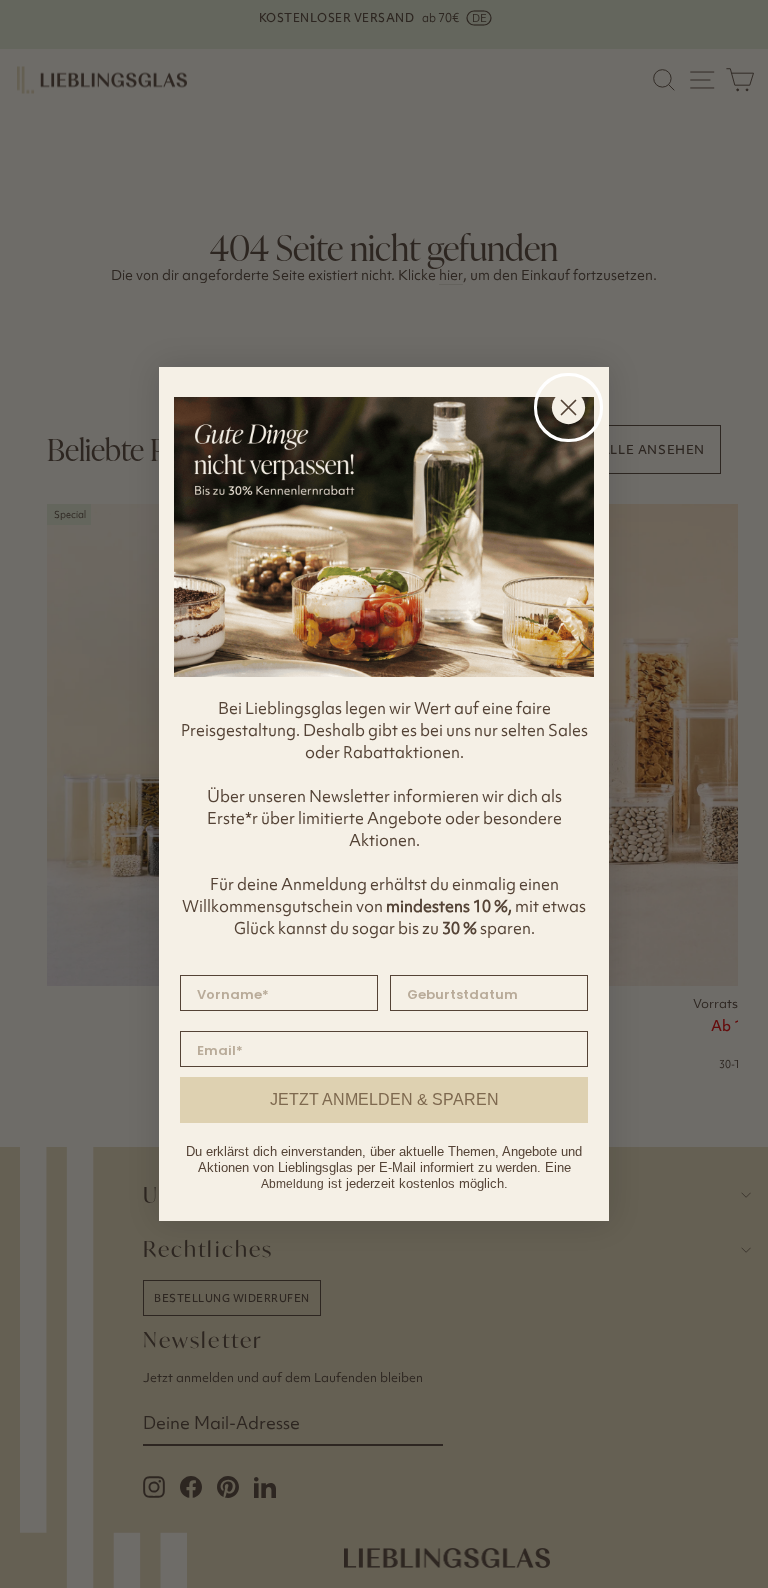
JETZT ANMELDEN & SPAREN (384, 1099)
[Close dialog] (568, 407)
